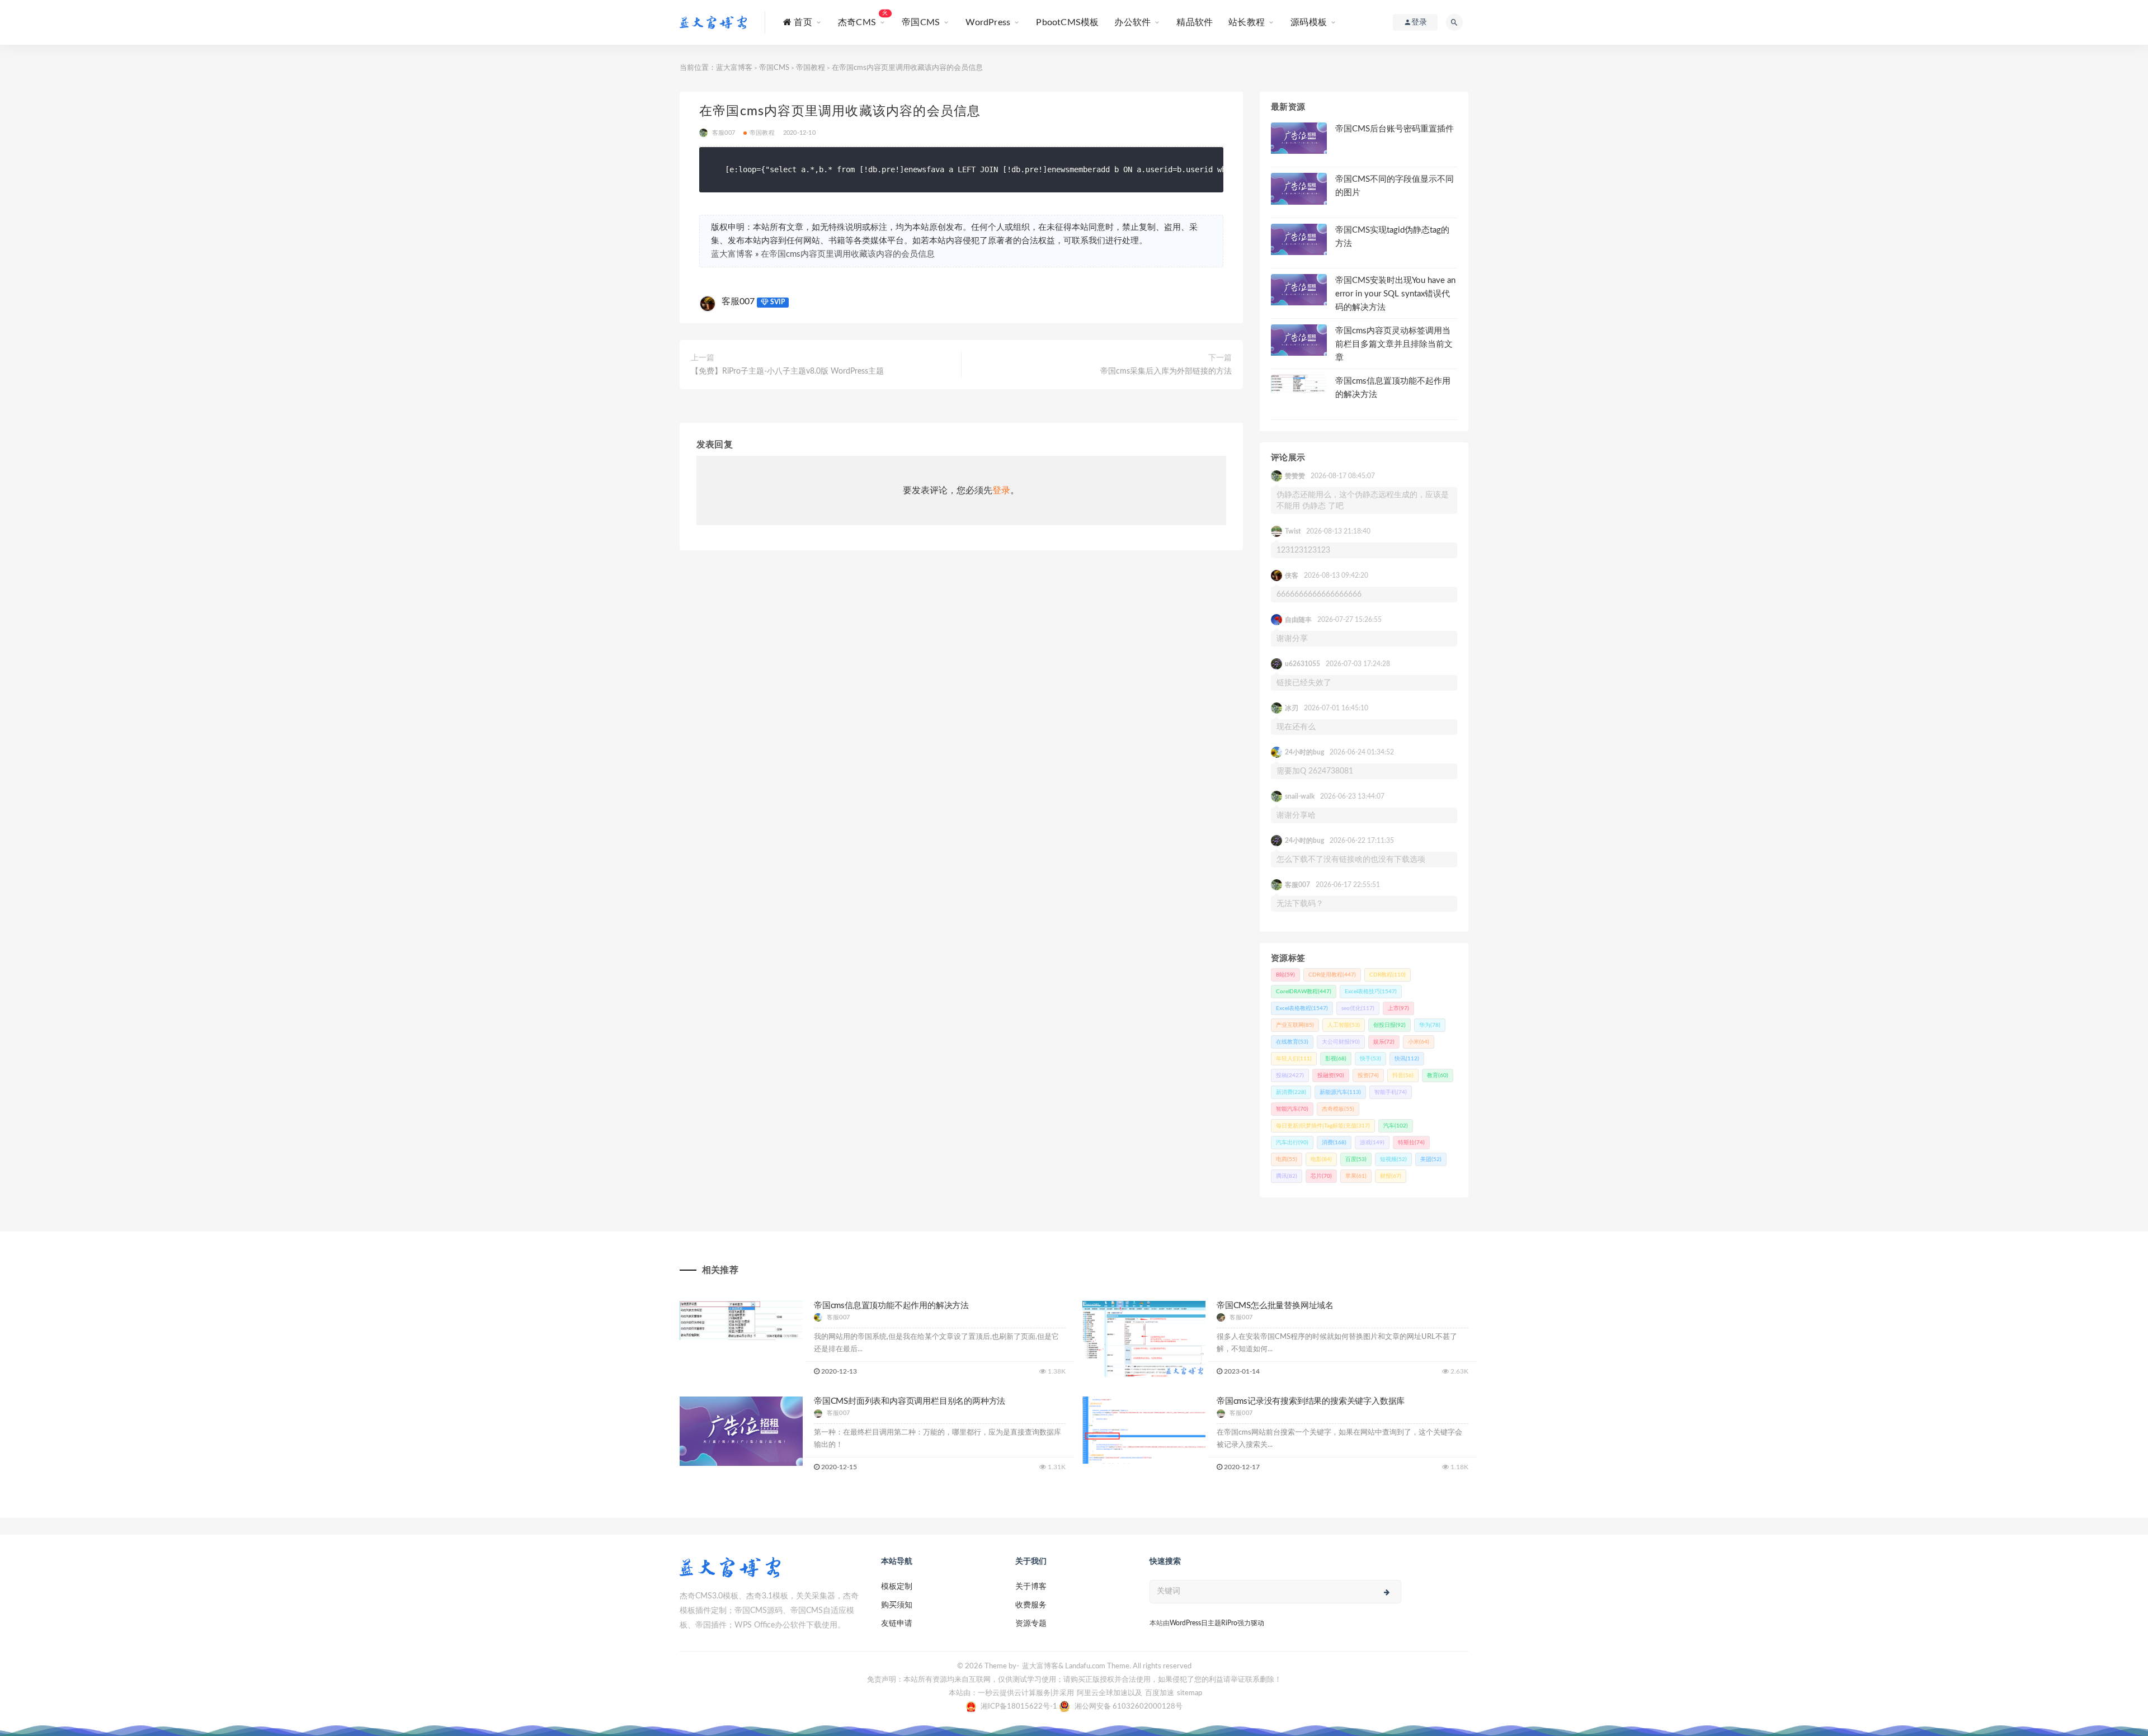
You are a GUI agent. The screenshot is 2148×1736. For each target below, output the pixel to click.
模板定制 (897, 1587)
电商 (1287, 1159)
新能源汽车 (1340, 1092)
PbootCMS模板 (1067, 22)
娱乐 (1384, 1042)
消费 (1334, 1143)
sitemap (1190, 1693)
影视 (1336, 1059)
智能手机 (1391, 1092)
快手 (1370, 1059)
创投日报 (1389, 1025)
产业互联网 (1295, 1025)
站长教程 (1247, 22)
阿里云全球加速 (1102, 1693)
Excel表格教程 (1302, 1008)
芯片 (1321, 1176)
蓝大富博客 (734, 68)
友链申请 (897, 1624)
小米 (1419, 1042)
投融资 (1331, 1075)
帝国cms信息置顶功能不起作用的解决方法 (891, 1306)
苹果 (1356, 1176)
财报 (1391, 1176)
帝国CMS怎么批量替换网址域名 (1275, 1306)
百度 (1356, 1159)
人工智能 (1344, 1025)
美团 (1431, 1159)
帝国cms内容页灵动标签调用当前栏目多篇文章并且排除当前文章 (1394, 344)
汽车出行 (1292, 1143)
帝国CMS (921, 22)
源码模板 (1309, 22)
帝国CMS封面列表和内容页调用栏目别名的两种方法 (910, 1401)
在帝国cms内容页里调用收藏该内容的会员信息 (848, 254)
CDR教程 (1388, 975)
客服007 (738, 301)
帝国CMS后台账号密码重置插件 (1395, 129)
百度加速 (1160, 1693)
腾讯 (1287, 1176)
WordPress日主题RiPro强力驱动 (1217, 1623)
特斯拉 (1411, 1143)
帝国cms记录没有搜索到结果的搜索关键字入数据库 (1311, 1401)
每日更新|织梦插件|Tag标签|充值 (1323, 1126)
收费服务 (1031, 1605)
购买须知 (897, 1605)
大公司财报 (1341, 1042)
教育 (1438, 1075)
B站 (1285, 975)
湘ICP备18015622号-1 (1020, 1707)
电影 (1321, 1159)
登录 (1001, 490)
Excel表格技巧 (1371, 992)
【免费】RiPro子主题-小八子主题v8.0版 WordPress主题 (787, 371)
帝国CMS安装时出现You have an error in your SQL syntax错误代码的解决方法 (1395, 294)
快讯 (1407, 1059)
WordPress (988, 22)
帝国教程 (811, 68)
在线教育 (1292, 1042)
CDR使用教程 (1332, 975)
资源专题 (1031, 1624)
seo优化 (1358, 1008)
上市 (1398, 1008)
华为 (1430, 1025)
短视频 (1393, 1159)
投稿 (1290, 1075)
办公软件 (1132, 22)
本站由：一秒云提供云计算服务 (1000, 1693)
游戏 (1372, 1143)
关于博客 (1031, 1587)
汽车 (1396, 1126)
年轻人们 (1294, 1059)
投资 (1368, 1075)
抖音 (1403, 1075)
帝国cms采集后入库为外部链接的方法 (1166, 371)
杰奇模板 (1338, 1109)
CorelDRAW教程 (1304, 992)
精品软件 (1195, 22)
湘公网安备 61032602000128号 (1129, 1707)
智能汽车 (1292, 1109)
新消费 (1291, 1092)
